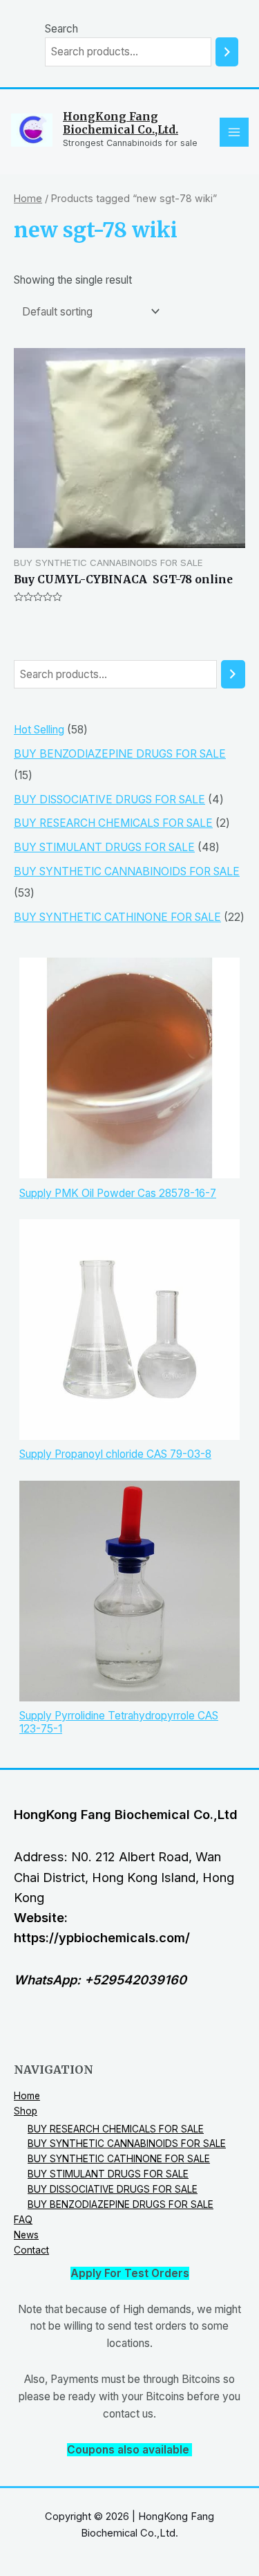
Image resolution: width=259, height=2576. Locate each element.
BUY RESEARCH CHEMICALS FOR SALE (116, 2129)
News (26, 2235)
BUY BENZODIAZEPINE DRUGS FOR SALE (121, 2204)
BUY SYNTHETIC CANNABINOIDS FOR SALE (127, 2144)
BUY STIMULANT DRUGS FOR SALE (108, 2174)
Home (28, 198)
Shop (26, 2111)
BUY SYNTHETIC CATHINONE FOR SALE (119, 2159)
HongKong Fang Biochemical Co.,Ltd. (121, 123)
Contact (31, 2250)
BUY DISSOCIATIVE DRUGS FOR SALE (113, 2189)
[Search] (227, 52)
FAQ (23, 2220)
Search (61, 29)
